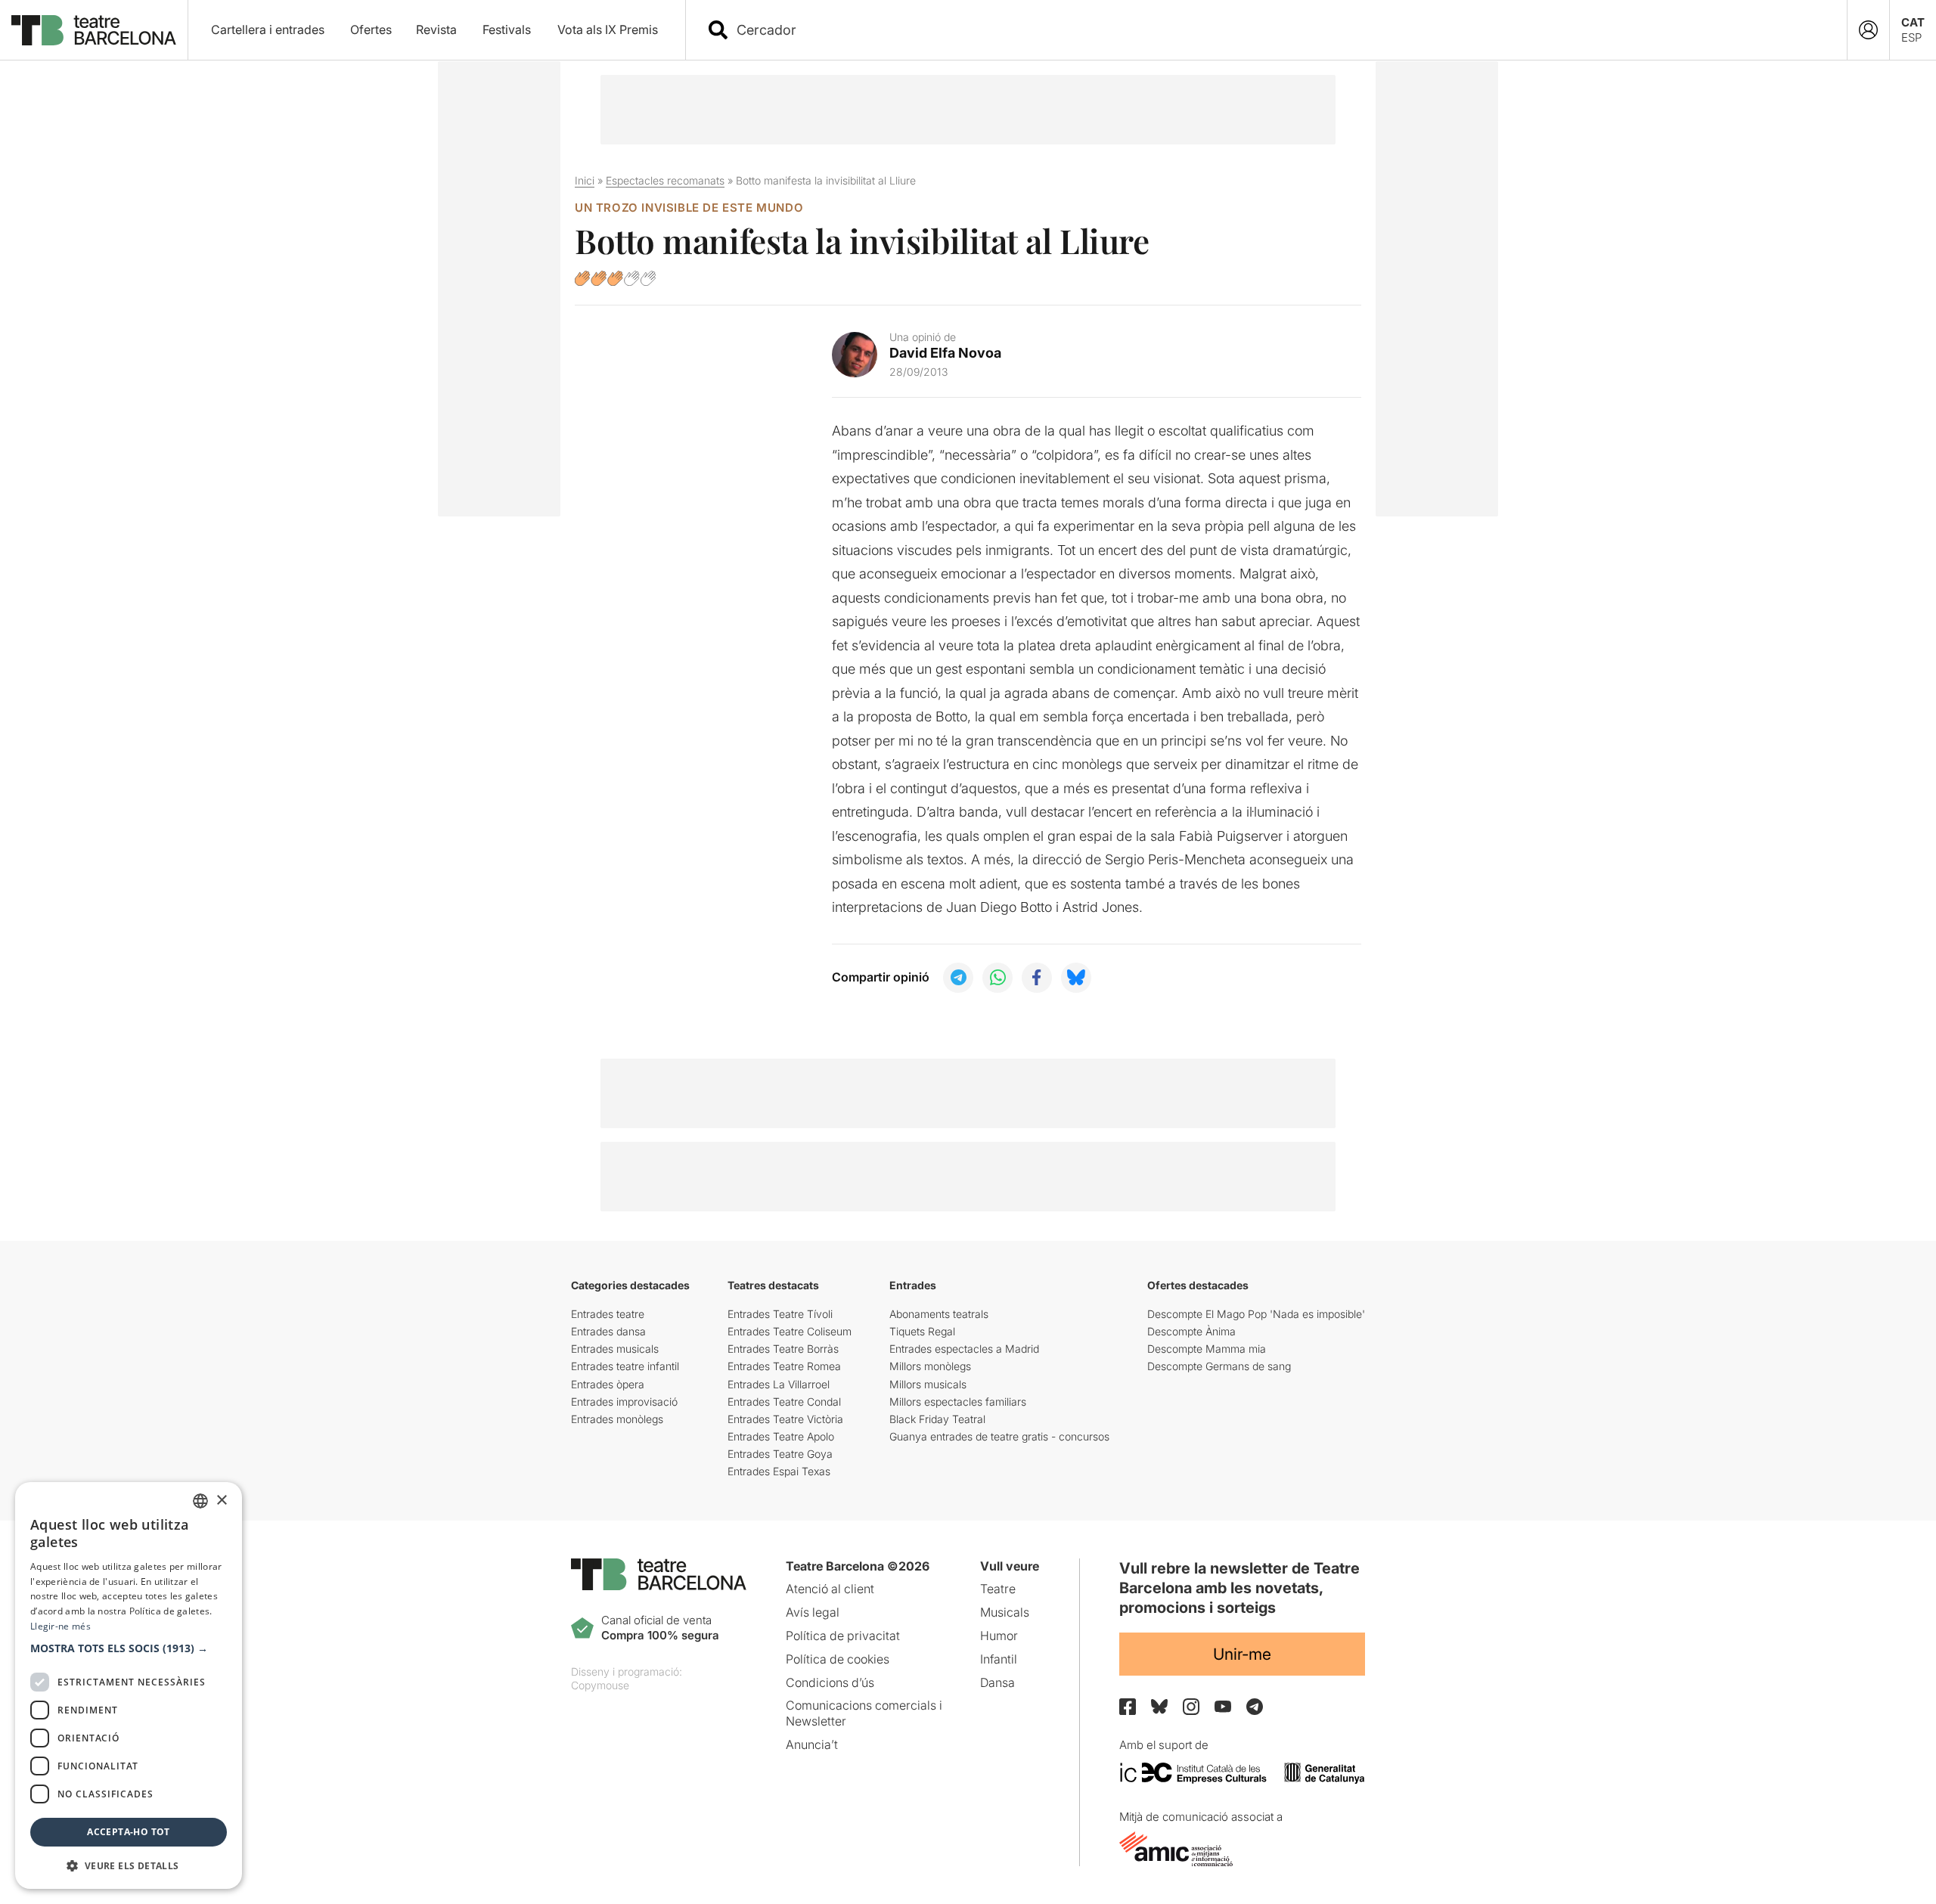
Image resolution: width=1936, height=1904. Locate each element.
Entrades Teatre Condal (784, 1402)
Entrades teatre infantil (625, 1366)
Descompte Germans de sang (1219, 1366)
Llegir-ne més (60, 1626)
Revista (436, 29)
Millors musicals (928, 1384)
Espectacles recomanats (665, 180)
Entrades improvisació (624, 1402)
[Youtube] (1223, 1706)
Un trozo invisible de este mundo (689, 208)
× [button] (221, 1501)
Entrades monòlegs (617, 1419)
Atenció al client (830, 1589)
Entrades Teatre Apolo (781, 1436)
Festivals (507, 29)
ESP (1911, 37)
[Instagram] (1191, 1707)
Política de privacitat (843, 1636)
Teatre (998, 1589)
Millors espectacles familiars (958, 1402)
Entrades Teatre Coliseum (790, 1331)
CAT (1913, 22)
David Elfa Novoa (945, 353)
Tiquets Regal (922, 1331)
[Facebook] (1128, 1707)
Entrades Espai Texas (779, 1471)
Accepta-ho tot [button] (129, 1832)
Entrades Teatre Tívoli (780, 1314)
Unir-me (1242, 1654)
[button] (129, 1648)
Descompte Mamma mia (1207, 1349)
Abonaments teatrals (939, 1314)
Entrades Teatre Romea (784, 1366)
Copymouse (600, 1685)
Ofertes (371, 29)
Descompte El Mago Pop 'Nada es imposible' (1256, 1314)
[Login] (1868, 30)
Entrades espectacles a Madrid (964, 1349)
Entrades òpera (608, 1384)
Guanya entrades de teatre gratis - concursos (999, 1436)
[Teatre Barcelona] (94, 30)
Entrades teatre (608, 1314)
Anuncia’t (812, 1744)
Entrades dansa (608, 1331)
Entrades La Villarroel (779, 1384)
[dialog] (129, 1685)
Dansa (997, 1682)
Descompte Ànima (1191, 1331)
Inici (585, 180)
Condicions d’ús (830, 1682)
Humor (999, 1636)
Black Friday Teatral (937, 1419)
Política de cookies (838, 1659)
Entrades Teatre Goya (780, 1454)
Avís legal (813, 1612)
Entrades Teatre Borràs (783, 1349)
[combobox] (1280, 30)
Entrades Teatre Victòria (785, 1419)
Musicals (1005, 1612)
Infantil (999, 1659)
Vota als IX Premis (608, 29)
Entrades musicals (615, 1349)
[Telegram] (1255, 1707)
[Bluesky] (1159, 1706)
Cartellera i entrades (268, 29)
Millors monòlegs (930, 1366)
